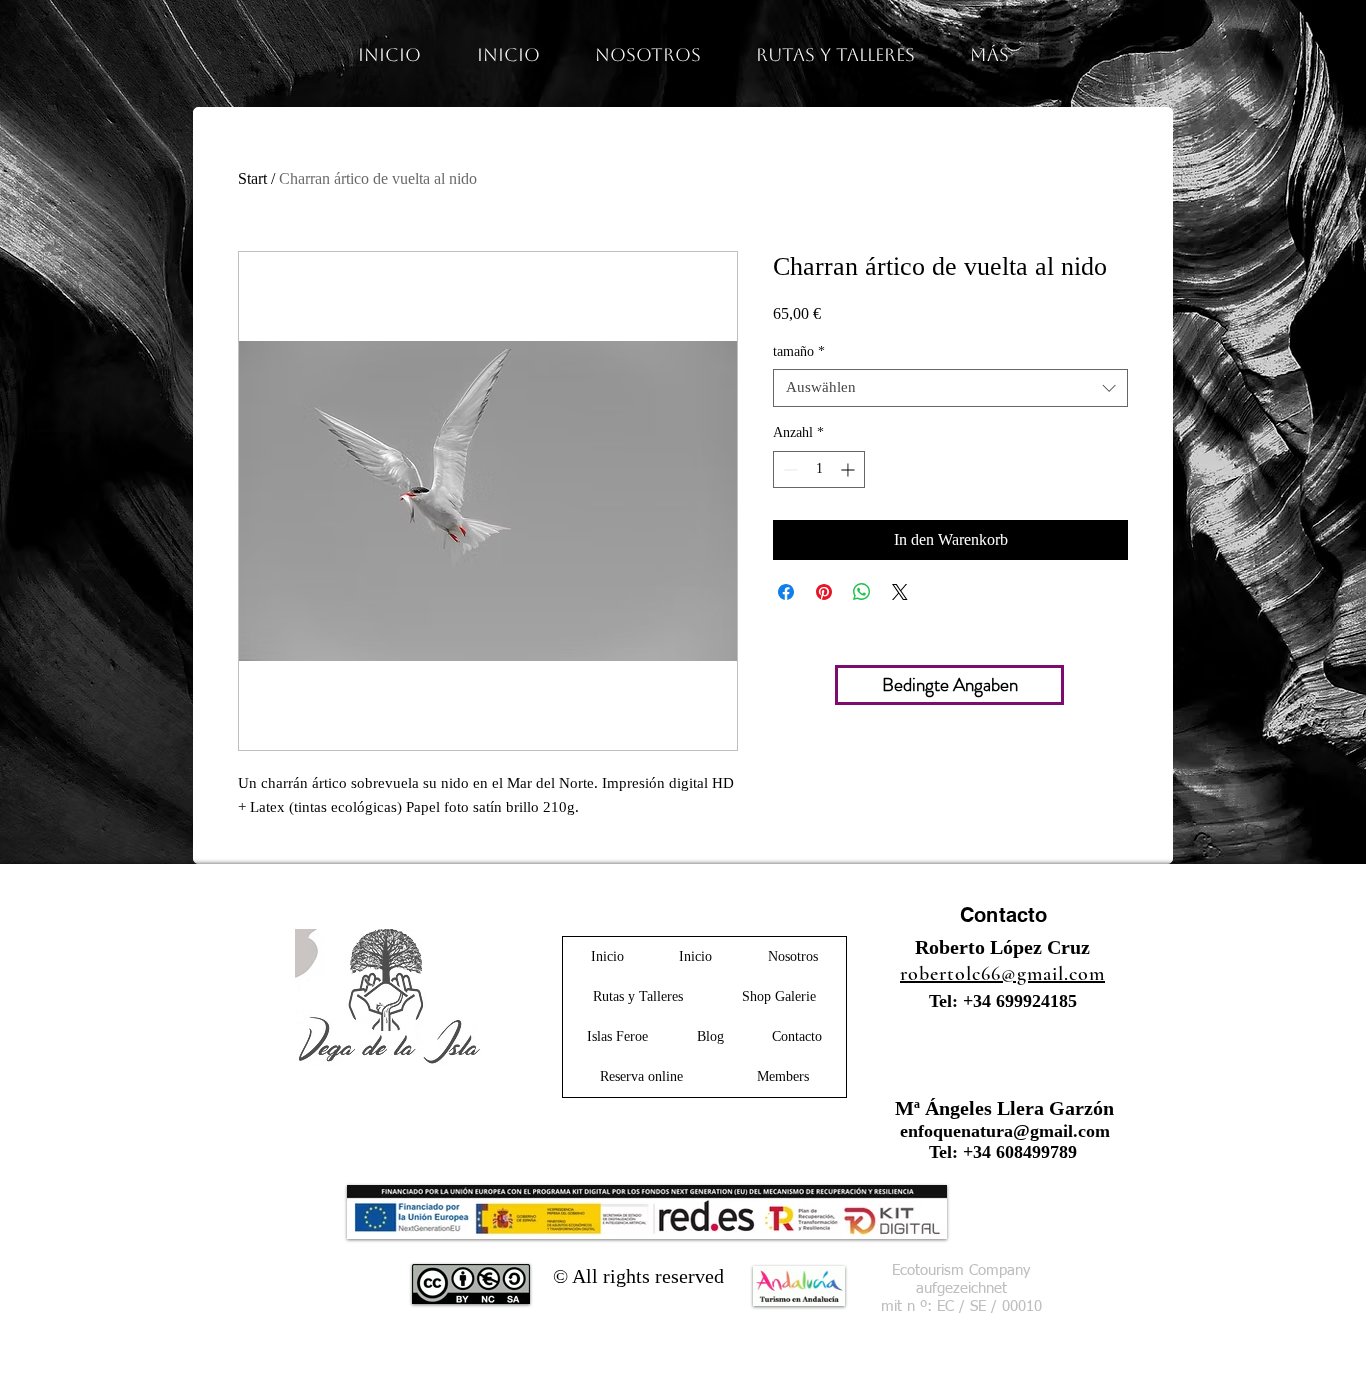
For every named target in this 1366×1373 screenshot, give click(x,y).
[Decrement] (788, 469)
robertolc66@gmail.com (1002, 974)
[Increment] (849, 469)
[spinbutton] (819, 469)
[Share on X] (900, 592)
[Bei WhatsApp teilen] (862, 592)
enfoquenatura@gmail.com (1005, 1131)
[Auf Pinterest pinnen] (824, 592)
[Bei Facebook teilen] (786, 592)
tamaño (799, 351)
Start (252, 178)
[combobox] (950, 388)
